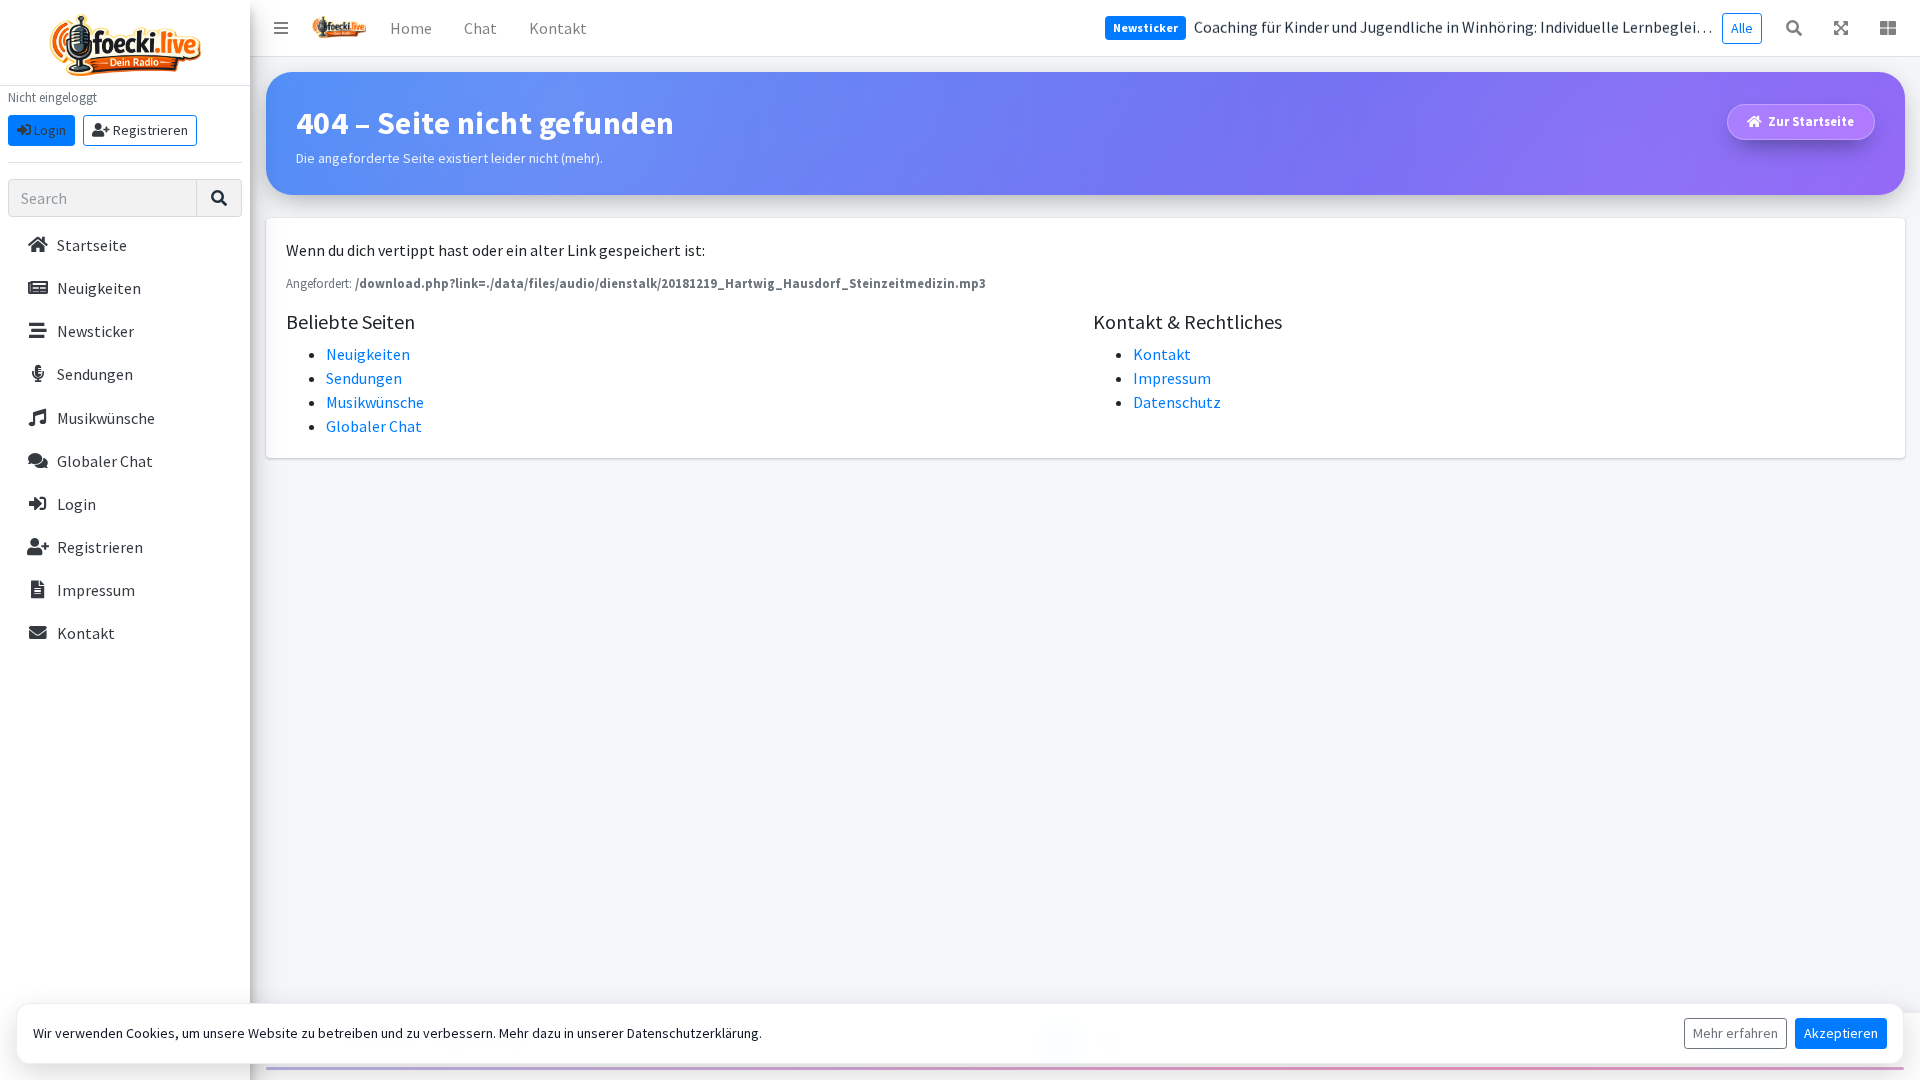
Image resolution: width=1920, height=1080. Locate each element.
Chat (480, 28)
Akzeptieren (1841, 1033)
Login (48, 130)
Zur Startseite (1809, 121)
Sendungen (364, 378)
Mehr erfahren (1735, 1033)
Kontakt (558, 28)
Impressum (1172, 378)
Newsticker (1145, 27)
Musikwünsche (375, 402)
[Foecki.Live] (339, 28)
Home (411, 28)
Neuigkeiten (368, 354)
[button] (281, 28)
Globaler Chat (374, 426)
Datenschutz (1177, 402)
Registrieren (149, 130)
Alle (1742, 28)
